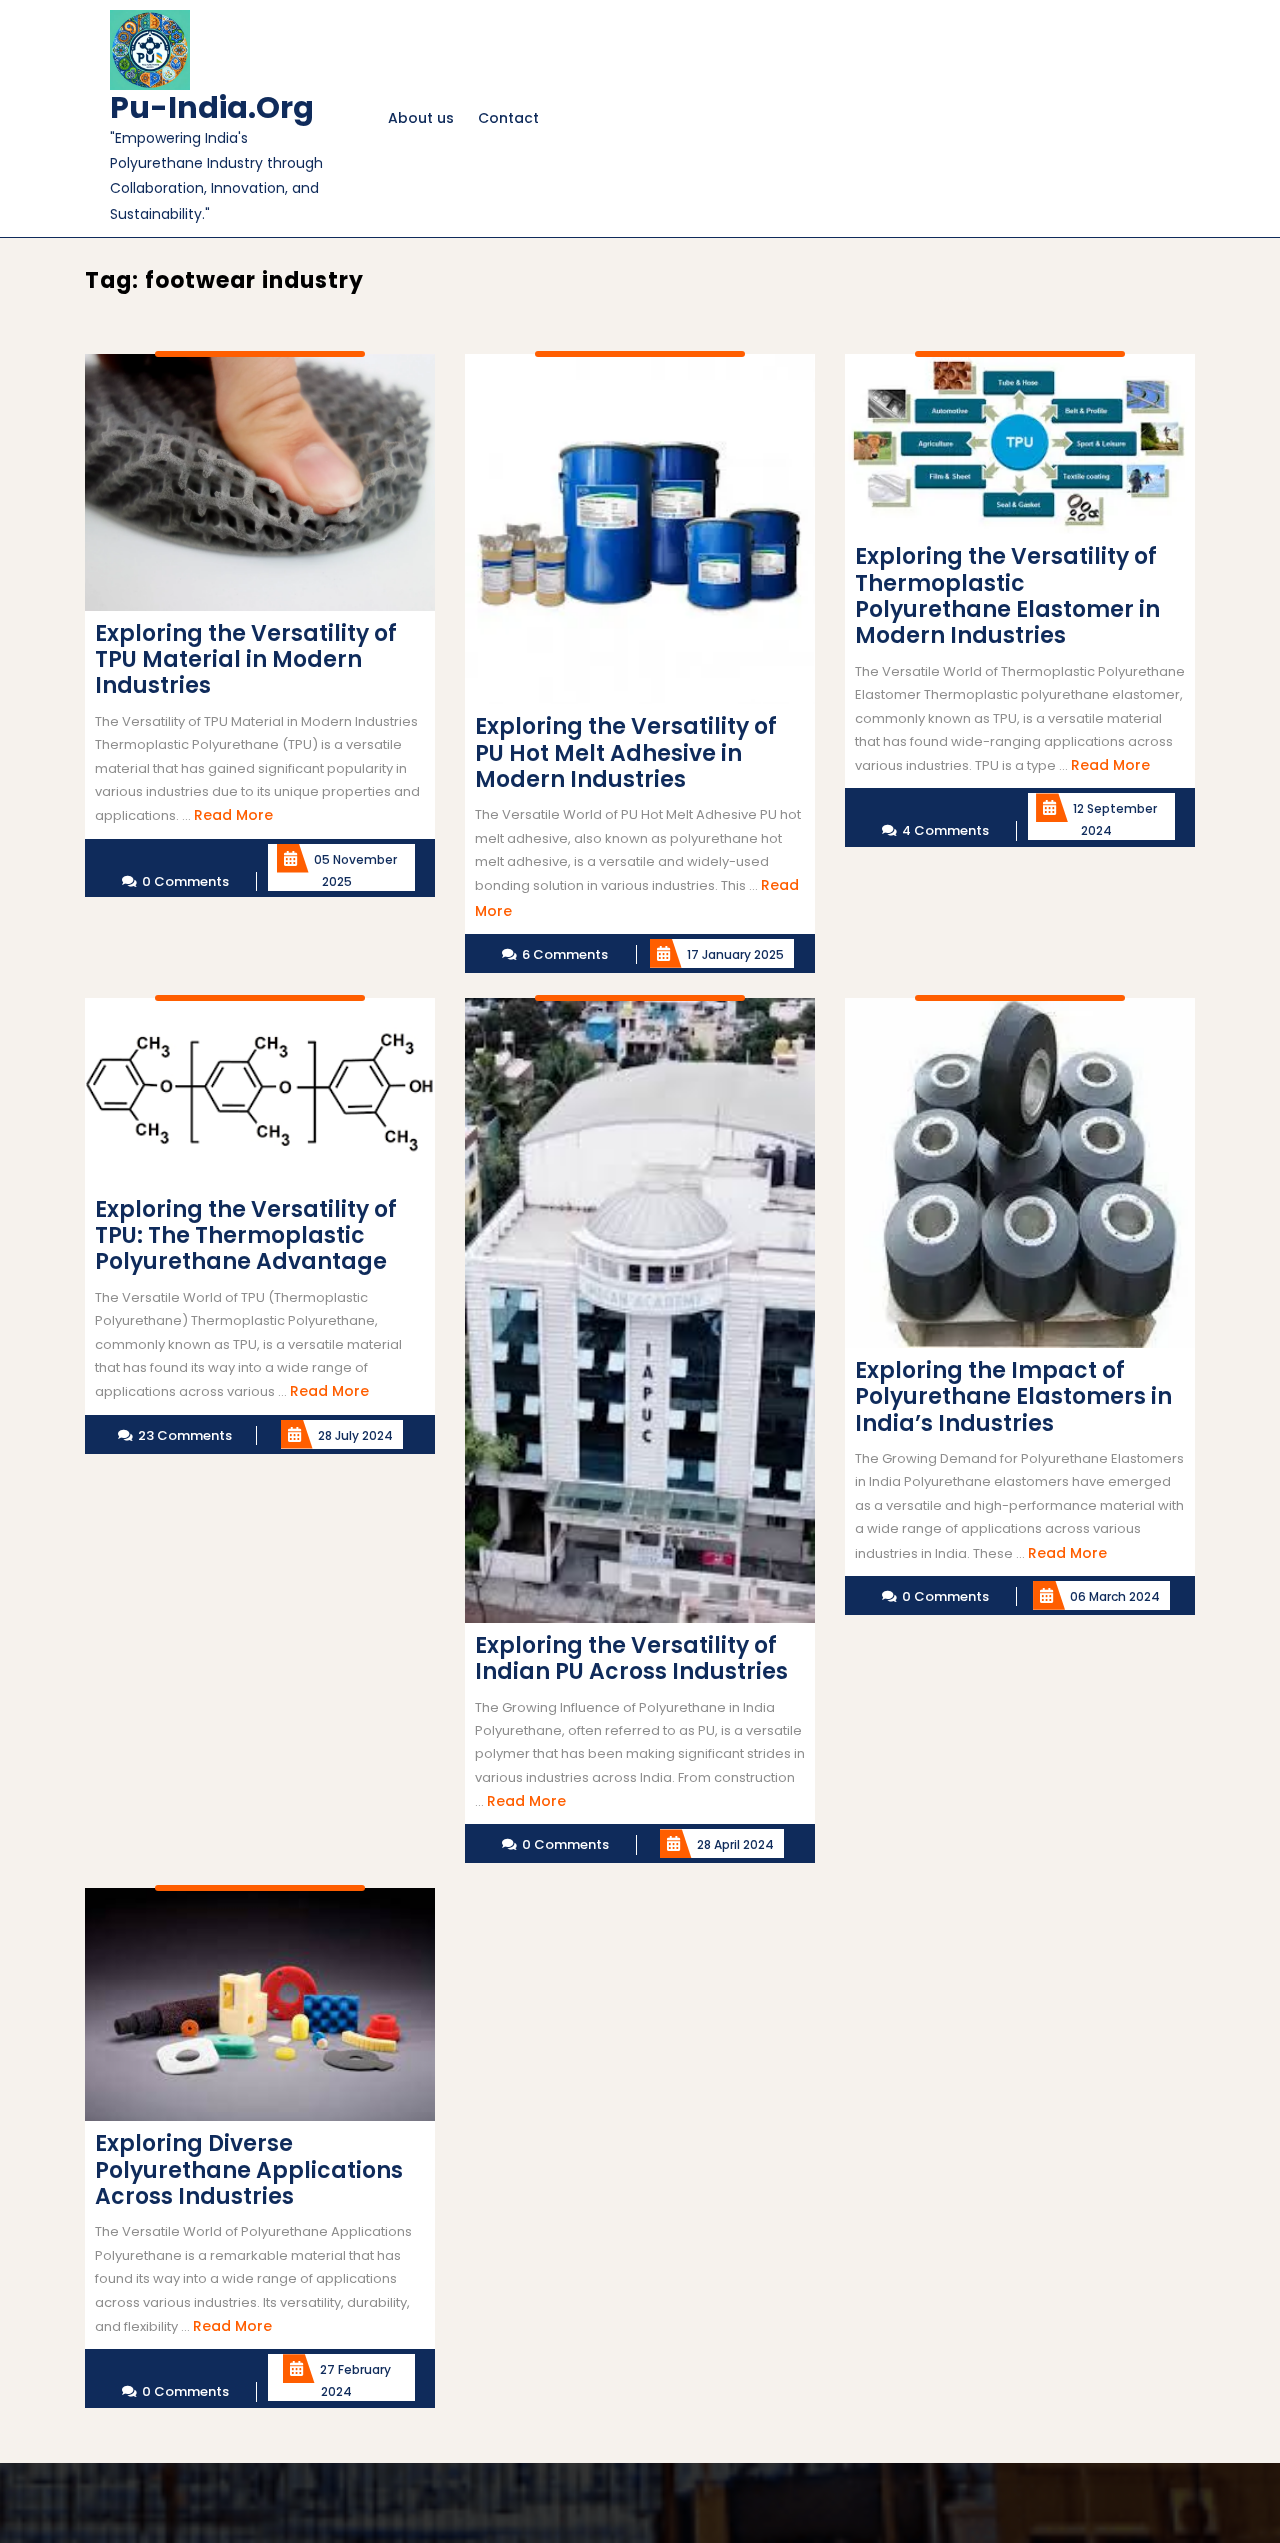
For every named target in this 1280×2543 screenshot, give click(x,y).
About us (421, 118)
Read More (233, 815)
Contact (508, 118)
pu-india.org (212, 107)
